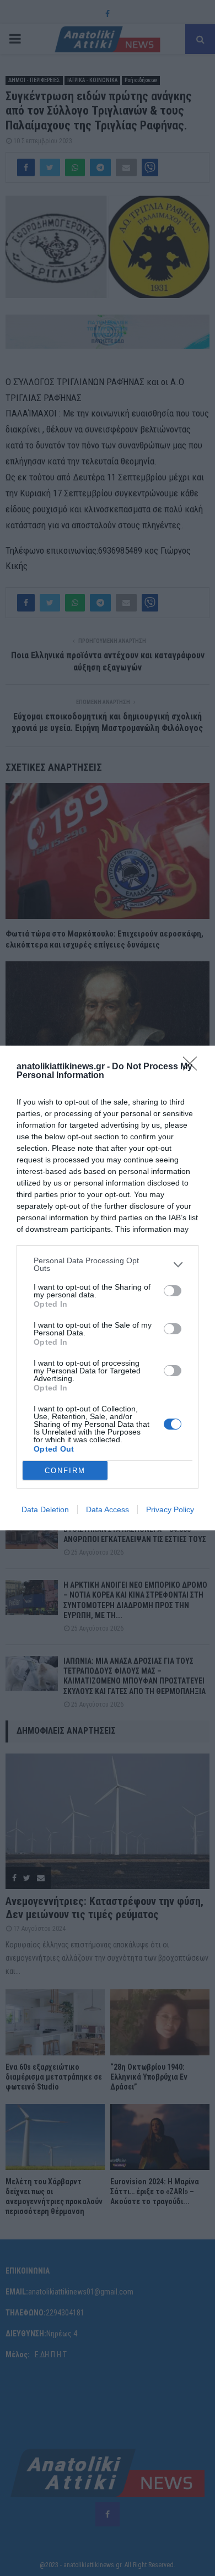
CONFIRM (65, 1471)
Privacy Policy (170, 1509)
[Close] (193, 1067)
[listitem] (108, 1264)
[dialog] (108, 1288)
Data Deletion (45, 1509)
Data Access (108, 1509)
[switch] (173, 1291)
